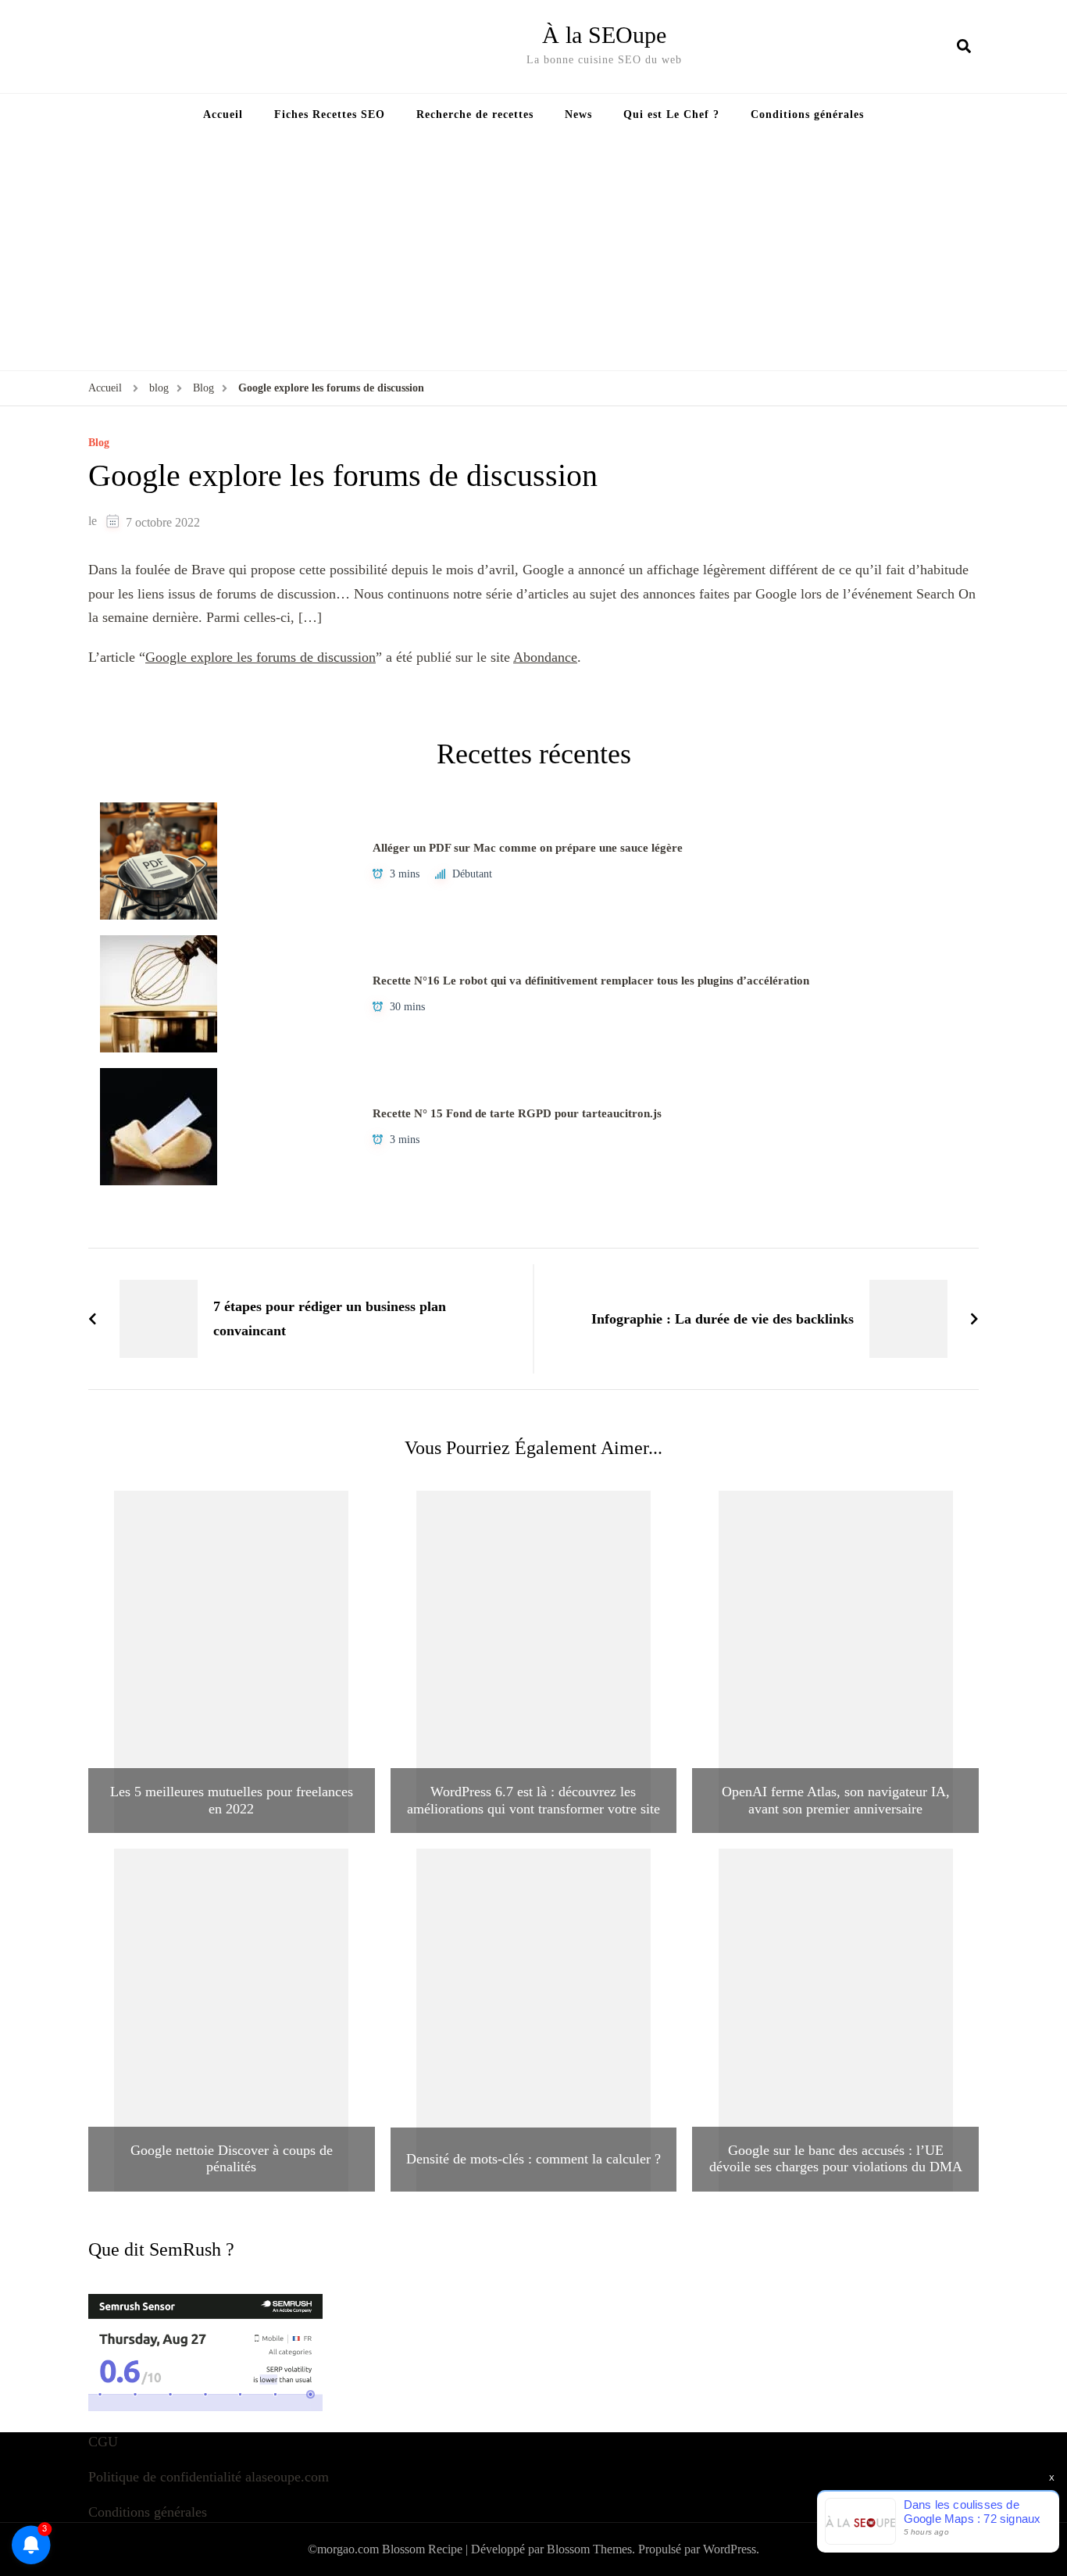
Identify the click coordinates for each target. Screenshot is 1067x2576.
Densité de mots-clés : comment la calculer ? (533, 2159)
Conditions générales (807, 114)
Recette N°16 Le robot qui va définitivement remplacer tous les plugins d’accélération (591, 981)
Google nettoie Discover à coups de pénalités (232, 2159)
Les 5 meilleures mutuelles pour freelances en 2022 (232, 1800)
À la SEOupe (604, 35)
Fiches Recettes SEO (330, 114)
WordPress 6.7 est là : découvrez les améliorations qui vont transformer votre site (533, 1800)
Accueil (223, 114)
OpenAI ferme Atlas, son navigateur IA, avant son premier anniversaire (836, 1800)
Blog (99, 443)
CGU (103, 2442)
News (578, 114)
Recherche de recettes (475, 114)
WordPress (730, 2549)
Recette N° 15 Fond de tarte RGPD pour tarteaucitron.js (517, 1113)
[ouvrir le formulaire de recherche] (964, 46)
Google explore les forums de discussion (261, 657)
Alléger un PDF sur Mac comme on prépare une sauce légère (528, 848)
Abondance (545, 657)
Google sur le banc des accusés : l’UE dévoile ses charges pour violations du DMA (836, 2159)
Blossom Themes (589, 2549)
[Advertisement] (533, 253)
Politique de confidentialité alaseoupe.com (209, 2477)
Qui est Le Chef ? (671, 114)
